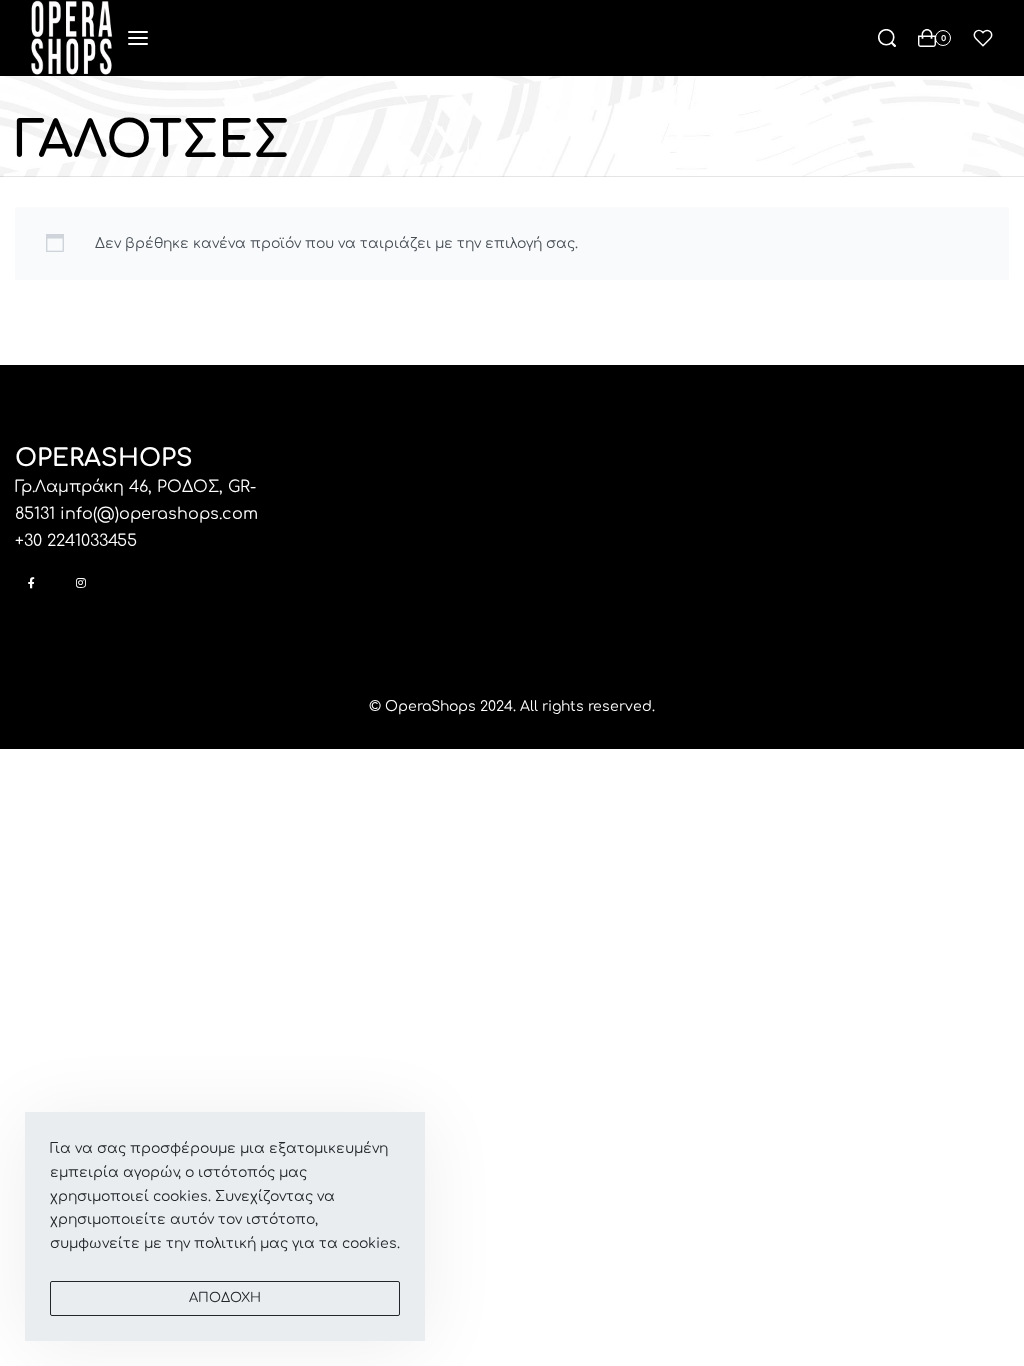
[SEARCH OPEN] (887, 38)
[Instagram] (80, 582)
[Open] (983, 38)
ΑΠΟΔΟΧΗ (225, 1298)
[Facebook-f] (31, 582)
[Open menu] (138, 38)
